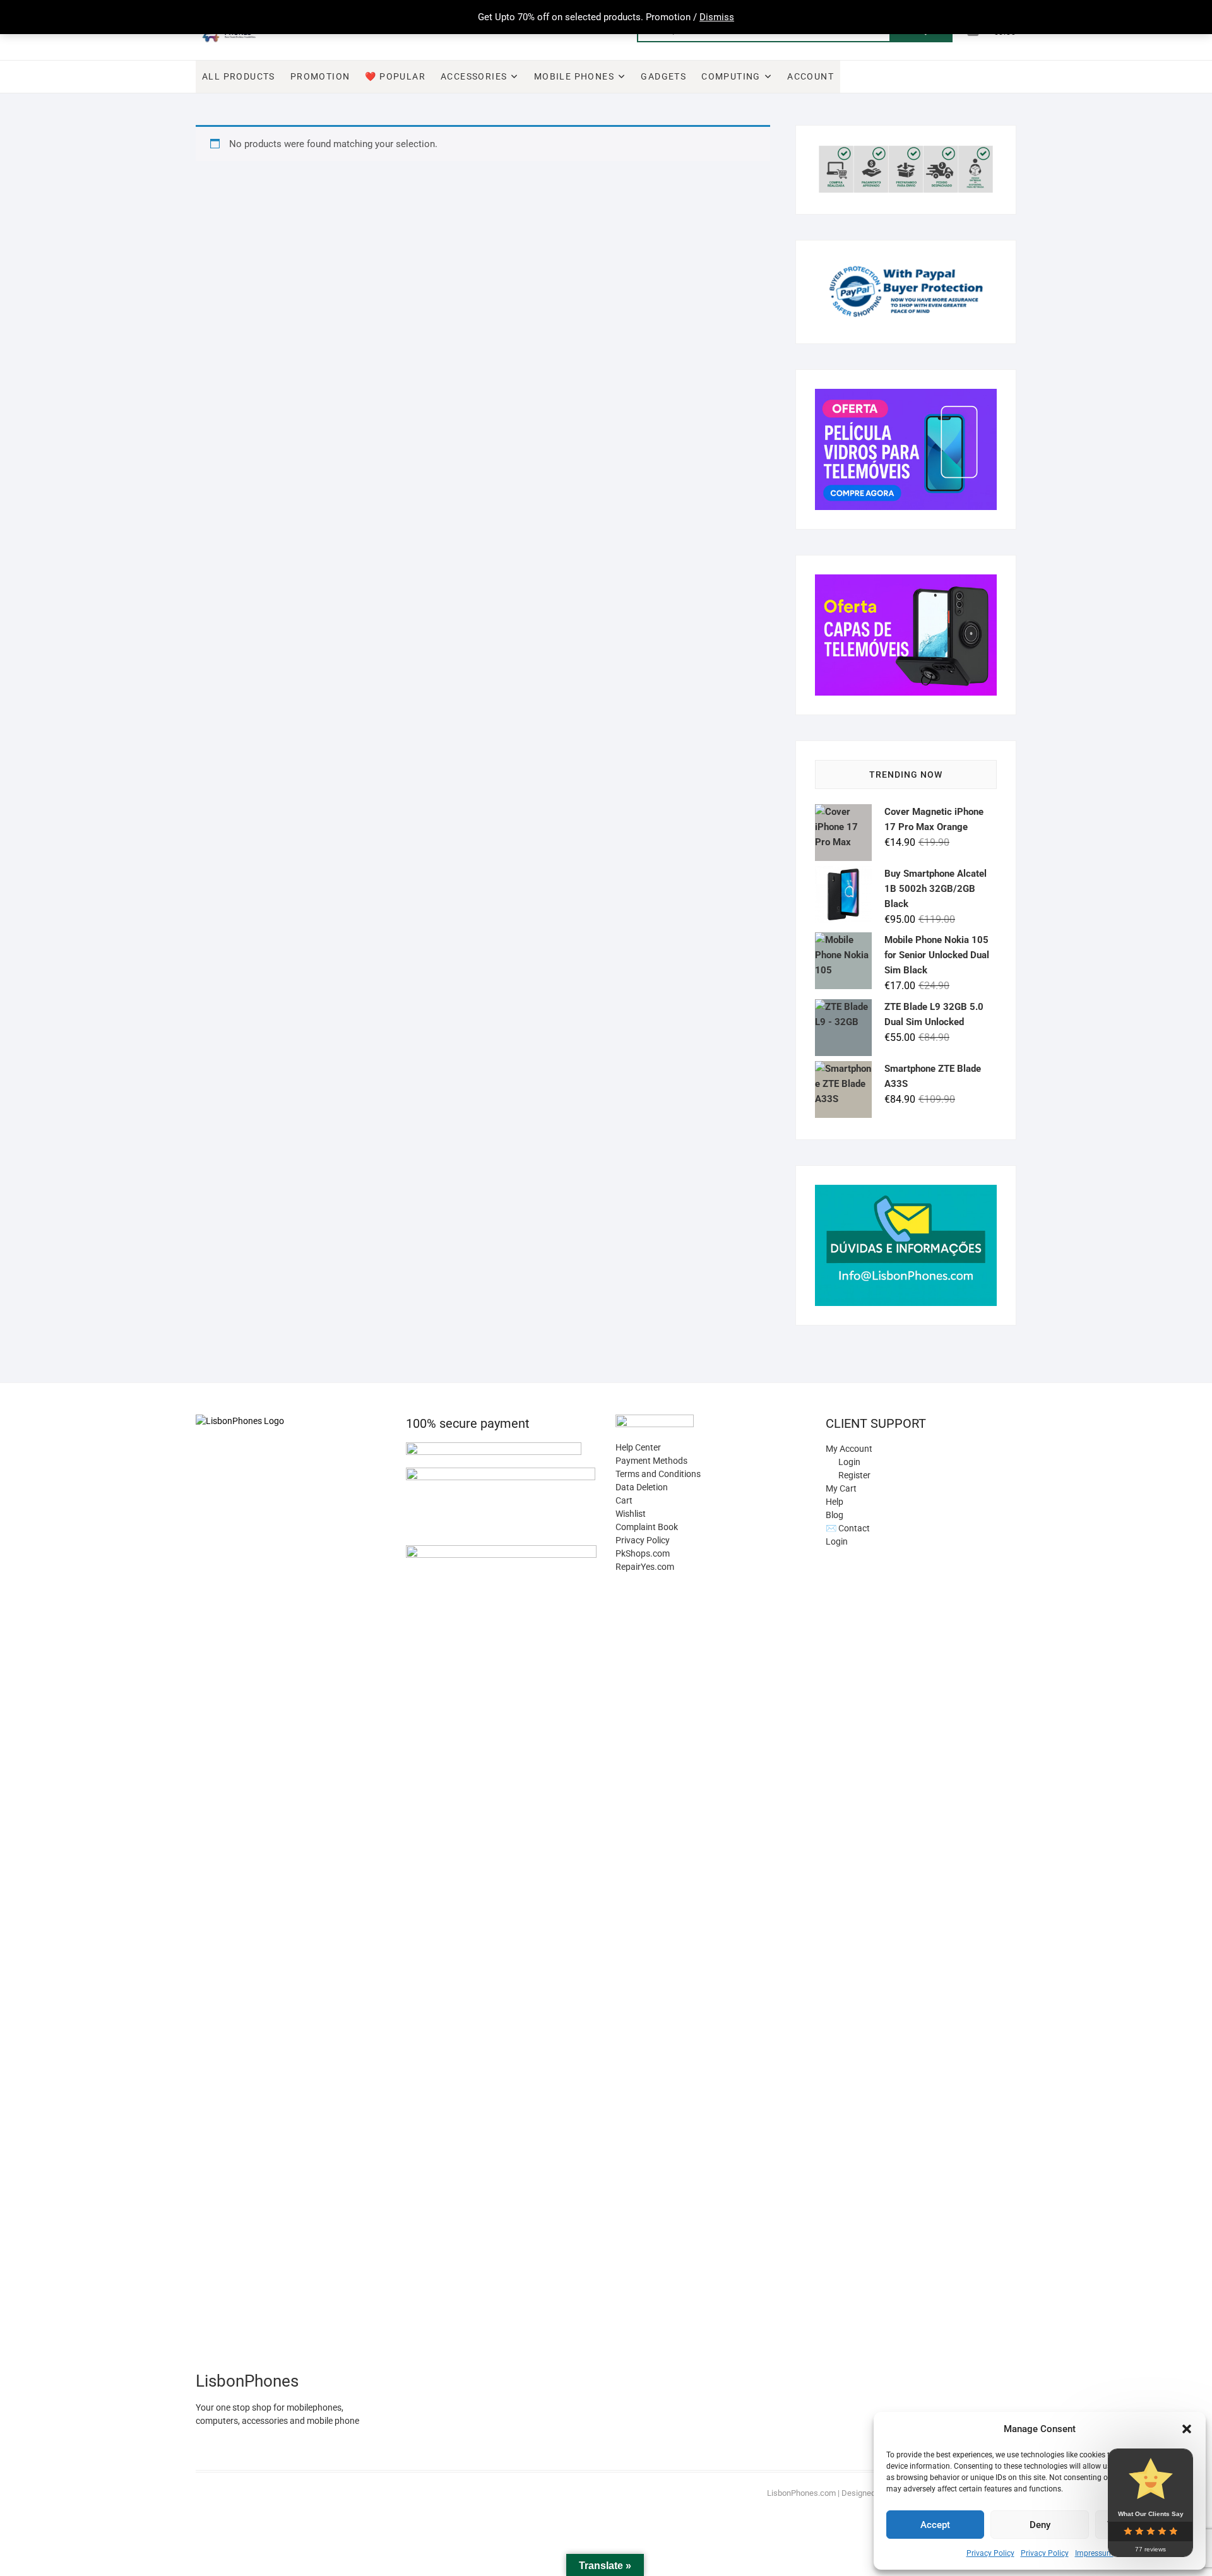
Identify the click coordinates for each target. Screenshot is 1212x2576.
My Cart (841, 1488)
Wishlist (631, 1514)
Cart (624, 1500)
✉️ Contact (848, 1528)
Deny (1040, 2525)
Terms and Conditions (658, 1474)
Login (837, 1541)
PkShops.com (643, 1553)
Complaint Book (647, 1527)
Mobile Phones (574, 76)
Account (811, 76)
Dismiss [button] (717, 17)
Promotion (320, 76)
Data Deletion (642, 1487)
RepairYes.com (645, 1567)
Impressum (1094, 2553)
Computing (731, 76)
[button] (1187, 2429)
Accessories (474, 76)
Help (835, 1502)
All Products (239, 76)
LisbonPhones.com (801, 2493)
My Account (849, 1449)
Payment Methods (651, 1461)
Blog (835, 1515)
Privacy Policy (990, 2553)
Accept (935, 2525)
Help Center (638, 1447)
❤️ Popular (395, 76)
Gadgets (663, 76)
